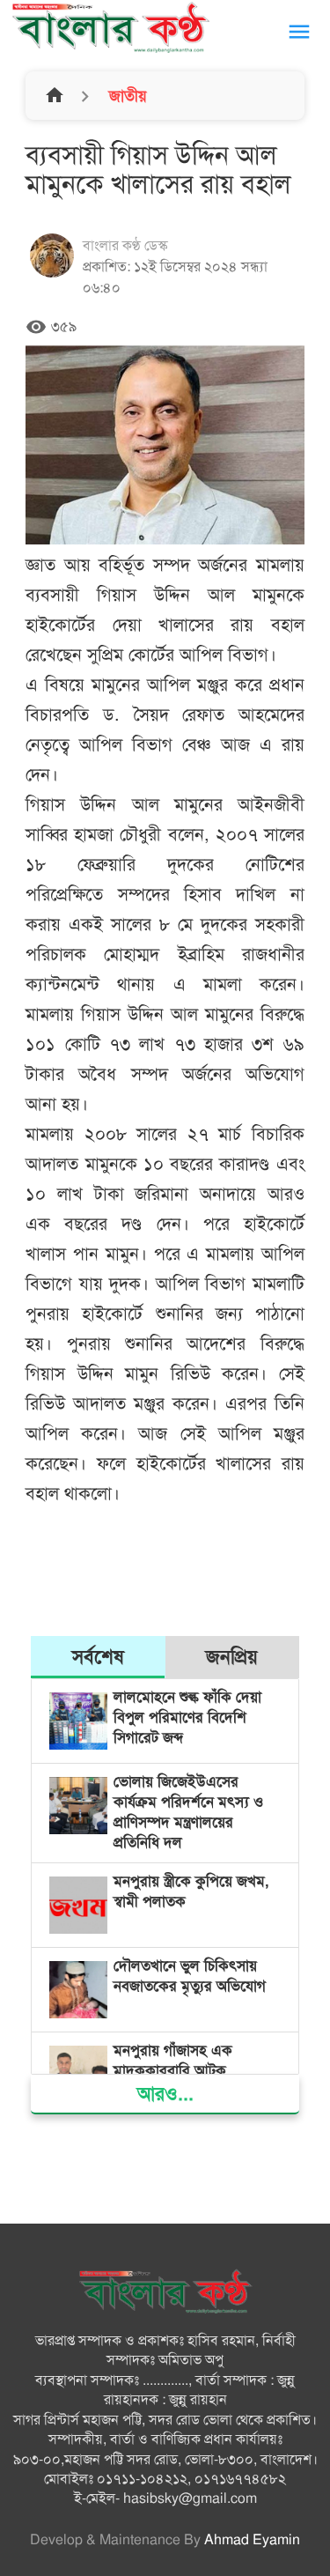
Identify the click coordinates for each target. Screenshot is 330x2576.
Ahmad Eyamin (252, 2540)
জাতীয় (126, 96)
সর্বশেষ (98, 1657)
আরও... (165, 2094)
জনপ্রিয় (232, 1657)
